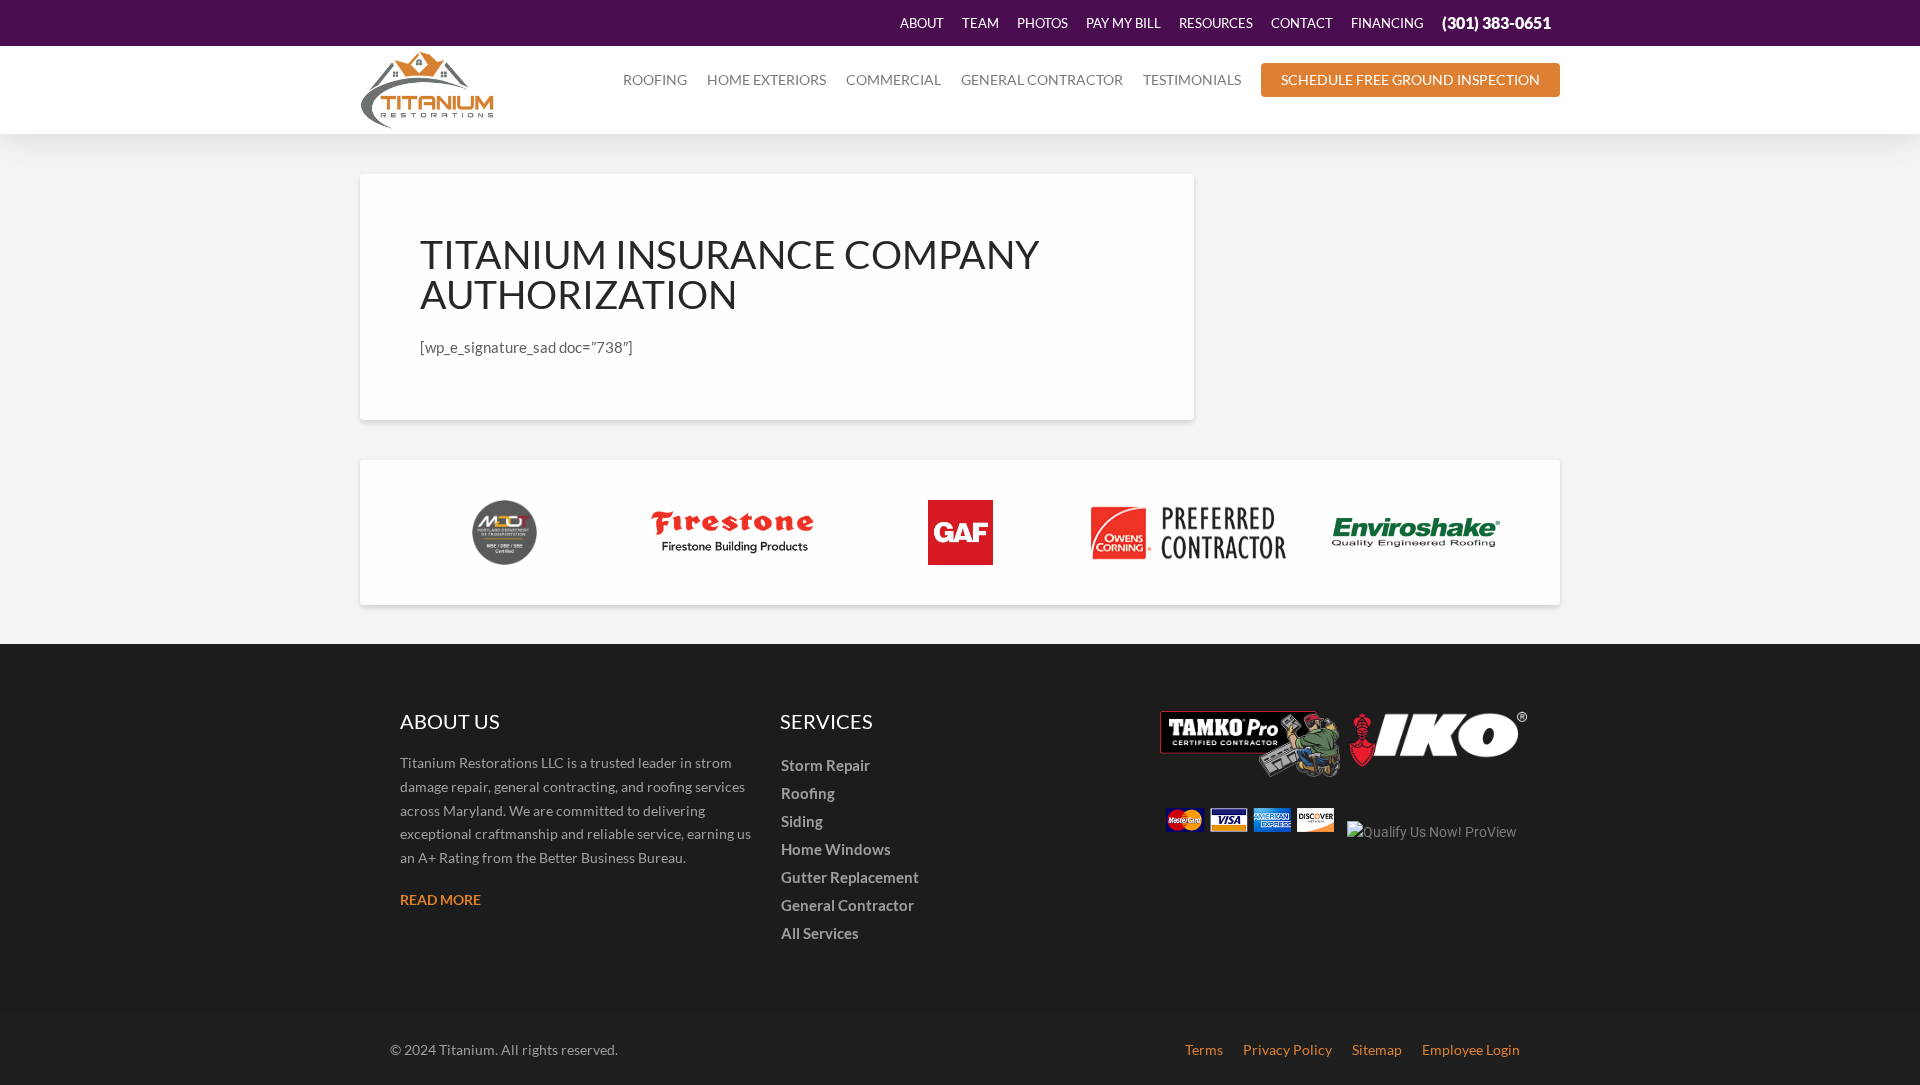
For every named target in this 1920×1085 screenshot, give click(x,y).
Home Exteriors (766, 79)
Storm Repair (825, 765)
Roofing (655, 79)
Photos (1042, 23)
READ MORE (440, 899)
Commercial (893, 79)
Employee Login (1471, 1049)
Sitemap (1377, 1049)
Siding (802, 821)
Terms (1204, 1049)
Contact (1302, 23)
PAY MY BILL (1123, 23)
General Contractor (1042, 79)
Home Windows (836, 849)
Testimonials (1192, 79)
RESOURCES (1216, 23)
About (922, 23)
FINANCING (1387, 23)
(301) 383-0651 (1496, 22)
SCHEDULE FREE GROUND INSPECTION (1410, 79)
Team (980, 23)
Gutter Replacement (850, 877)
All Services (820, 933)
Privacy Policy (1287, 1049)
